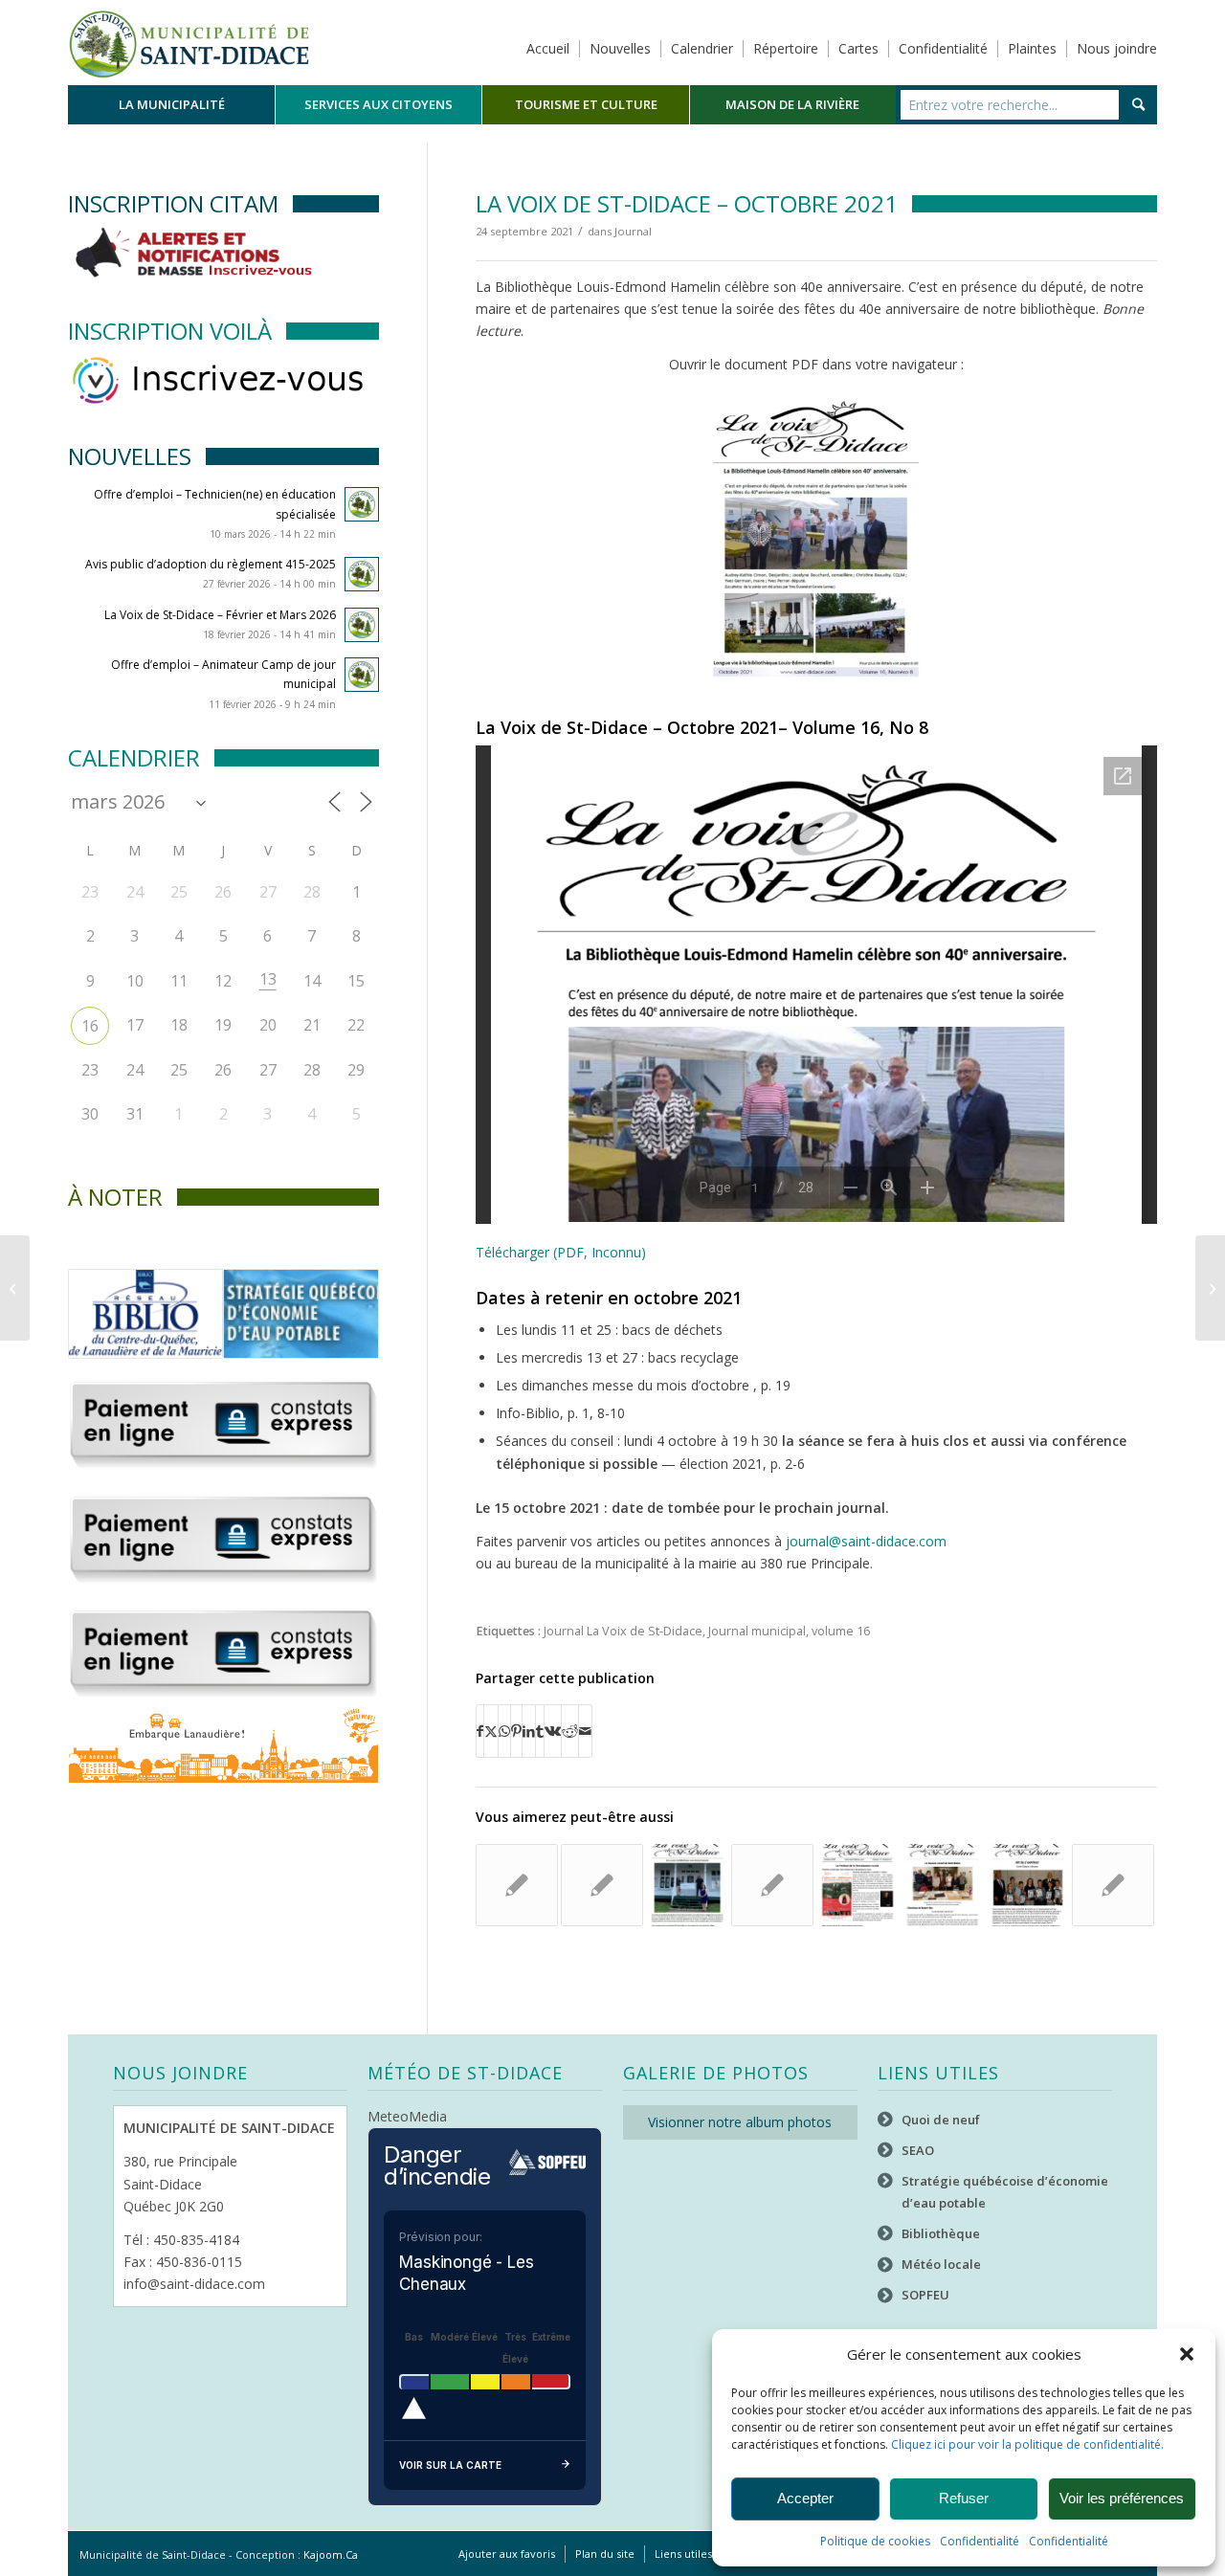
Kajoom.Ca (331, 2554)
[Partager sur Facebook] (480, 1731)
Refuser (964, 2498)
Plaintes (1032, 48)
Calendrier (702, 48)
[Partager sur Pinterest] (516, 1731)
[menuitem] (171, 105)
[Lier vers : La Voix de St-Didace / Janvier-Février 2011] (517, 1885)
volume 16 (841, 1631)
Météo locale (941, 2264)
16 (90, 1026)
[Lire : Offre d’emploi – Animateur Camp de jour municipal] (362, 675)
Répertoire (786, 48)
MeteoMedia (407, 2116)
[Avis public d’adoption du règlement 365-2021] (15, 1288)
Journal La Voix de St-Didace (623, 1631)
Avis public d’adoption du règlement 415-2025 (211, 564)
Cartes (858, 48)
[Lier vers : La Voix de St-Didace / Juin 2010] (1113, 1885)
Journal (633, 231)
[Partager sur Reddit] (570, 1731)
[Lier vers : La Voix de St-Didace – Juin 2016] (1028, 1885)
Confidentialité (980, 2541)
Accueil (548, 48)
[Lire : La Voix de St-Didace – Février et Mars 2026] (362, 625)
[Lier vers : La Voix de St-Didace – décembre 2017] (943, 1885)
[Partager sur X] (491, 1731)
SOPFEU (925, 2295)
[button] (1187, 2354)
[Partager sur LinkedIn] (529, 1731)
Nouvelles (620, 48)
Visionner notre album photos (740, 2122)
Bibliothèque (941, 2233)
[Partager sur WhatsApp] (504, 1731)
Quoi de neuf (941, 2120)
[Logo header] (189, 42)
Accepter (805, 2498)
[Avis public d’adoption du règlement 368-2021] (1210, 1288)
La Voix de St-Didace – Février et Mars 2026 (220, 615)
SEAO (918, 2150)
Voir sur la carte (450, 2465)
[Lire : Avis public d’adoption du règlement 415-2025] (362, 574)
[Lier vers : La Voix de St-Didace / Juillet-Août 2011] (772, 1885)
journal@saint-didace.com (864, 1541)
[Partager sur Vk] (553, 1731)
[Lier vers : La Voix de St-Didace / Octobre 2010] (602, 1885)
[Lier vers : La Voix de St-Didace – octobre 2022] (857, 1885)
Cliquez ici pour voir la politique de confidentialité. (1027, 2444)
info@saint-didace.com (194, 2284)
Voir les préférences (1122, 2498)
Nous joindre (1117, 48)
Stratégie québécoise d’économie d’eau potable (1005, 2192)
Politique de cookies (875, 2541)
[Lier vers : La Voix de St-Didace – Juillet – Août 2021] (687, 1885)
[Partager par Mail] (585, 1731)
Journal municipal (757, 1631)
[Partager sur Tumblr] (540, 1731)
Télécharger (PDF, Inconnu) (561, 1252)
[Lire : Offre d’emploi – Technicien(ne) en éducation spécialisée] (362, 504)
